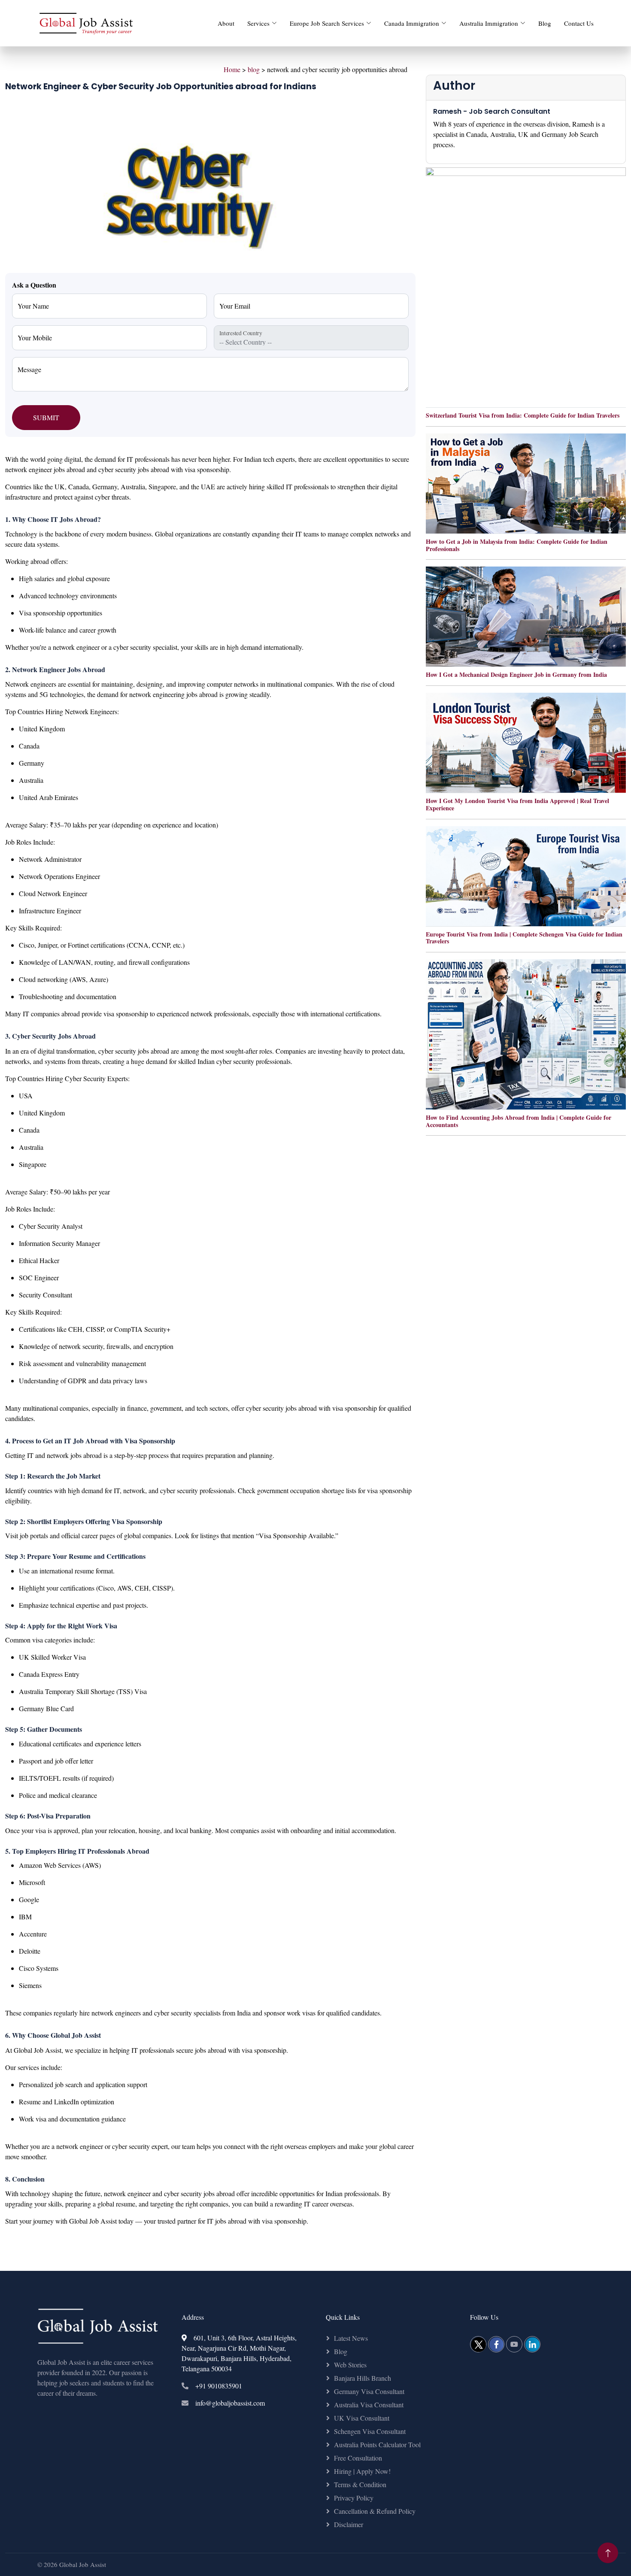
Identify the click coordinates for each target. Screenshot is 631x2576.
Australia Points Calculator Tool (377, 2444)
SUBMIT (46, 417)
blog (254, 69)
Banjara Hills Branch (363, 2378)
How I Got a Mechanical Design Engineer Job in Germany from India (516, 674)
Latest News (351, 2338)
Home (232, 69)
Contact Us (579, 23)
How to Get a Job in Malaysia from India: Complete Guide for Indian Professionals (517, 545)
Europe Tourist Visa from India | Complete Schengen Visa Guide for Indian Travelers (524, 938)
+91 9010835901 (219, 2386)
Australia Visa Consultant (369, 2405)
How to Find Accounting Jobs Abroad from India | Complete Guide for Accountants (519, 1121)
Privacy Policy (354, 2498)
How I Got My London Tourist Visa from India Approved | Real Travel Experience (517, 804)
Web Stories (350, 2365)
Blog (545, 23)
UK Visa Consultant (362, 2418)
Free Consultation (358, 2458)
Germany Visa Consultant (369, 2391)
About (226, 23)
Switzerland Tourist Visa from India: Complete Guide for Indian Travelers (523, 415)
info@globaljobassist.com (230, 2403)
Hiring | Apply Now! (362, 2471)
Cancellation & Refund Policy (375, 2511)
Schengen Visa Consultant (370, 2431)
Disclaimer (349, 2524)
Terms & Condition (360, 2484)
